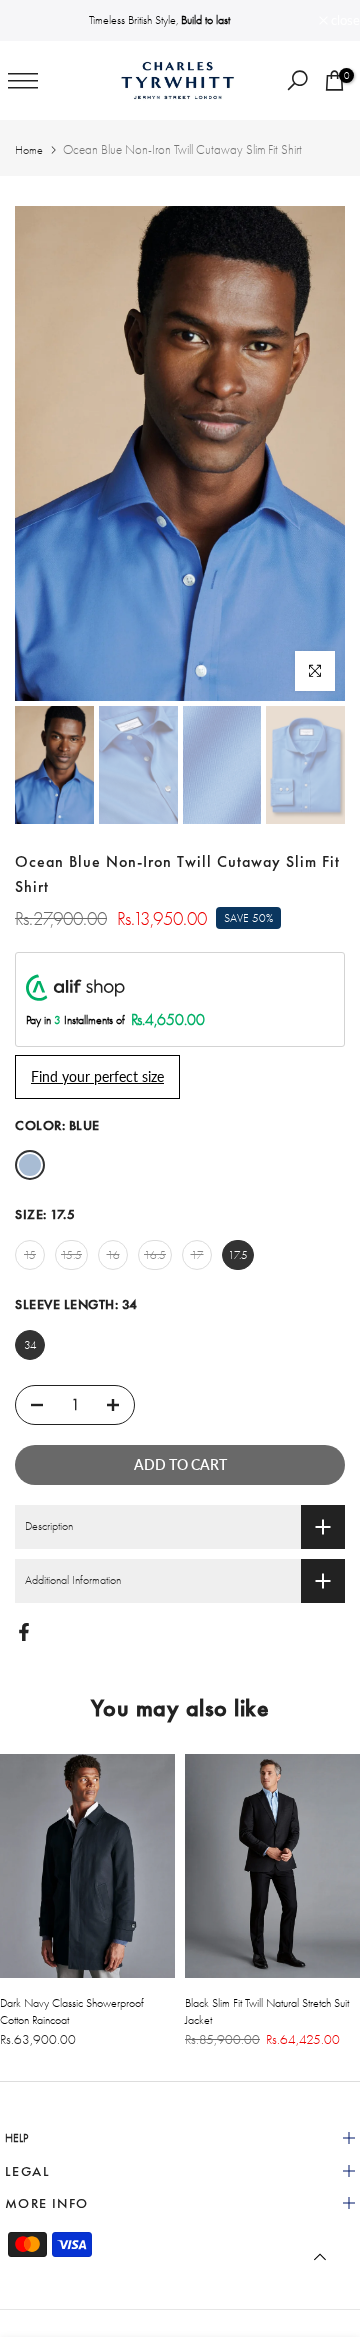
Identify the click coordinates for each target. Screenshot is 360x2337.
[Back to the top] (320, 2257)
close (344, 20)
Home (29, 150)
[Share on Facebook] (24, 1632)
